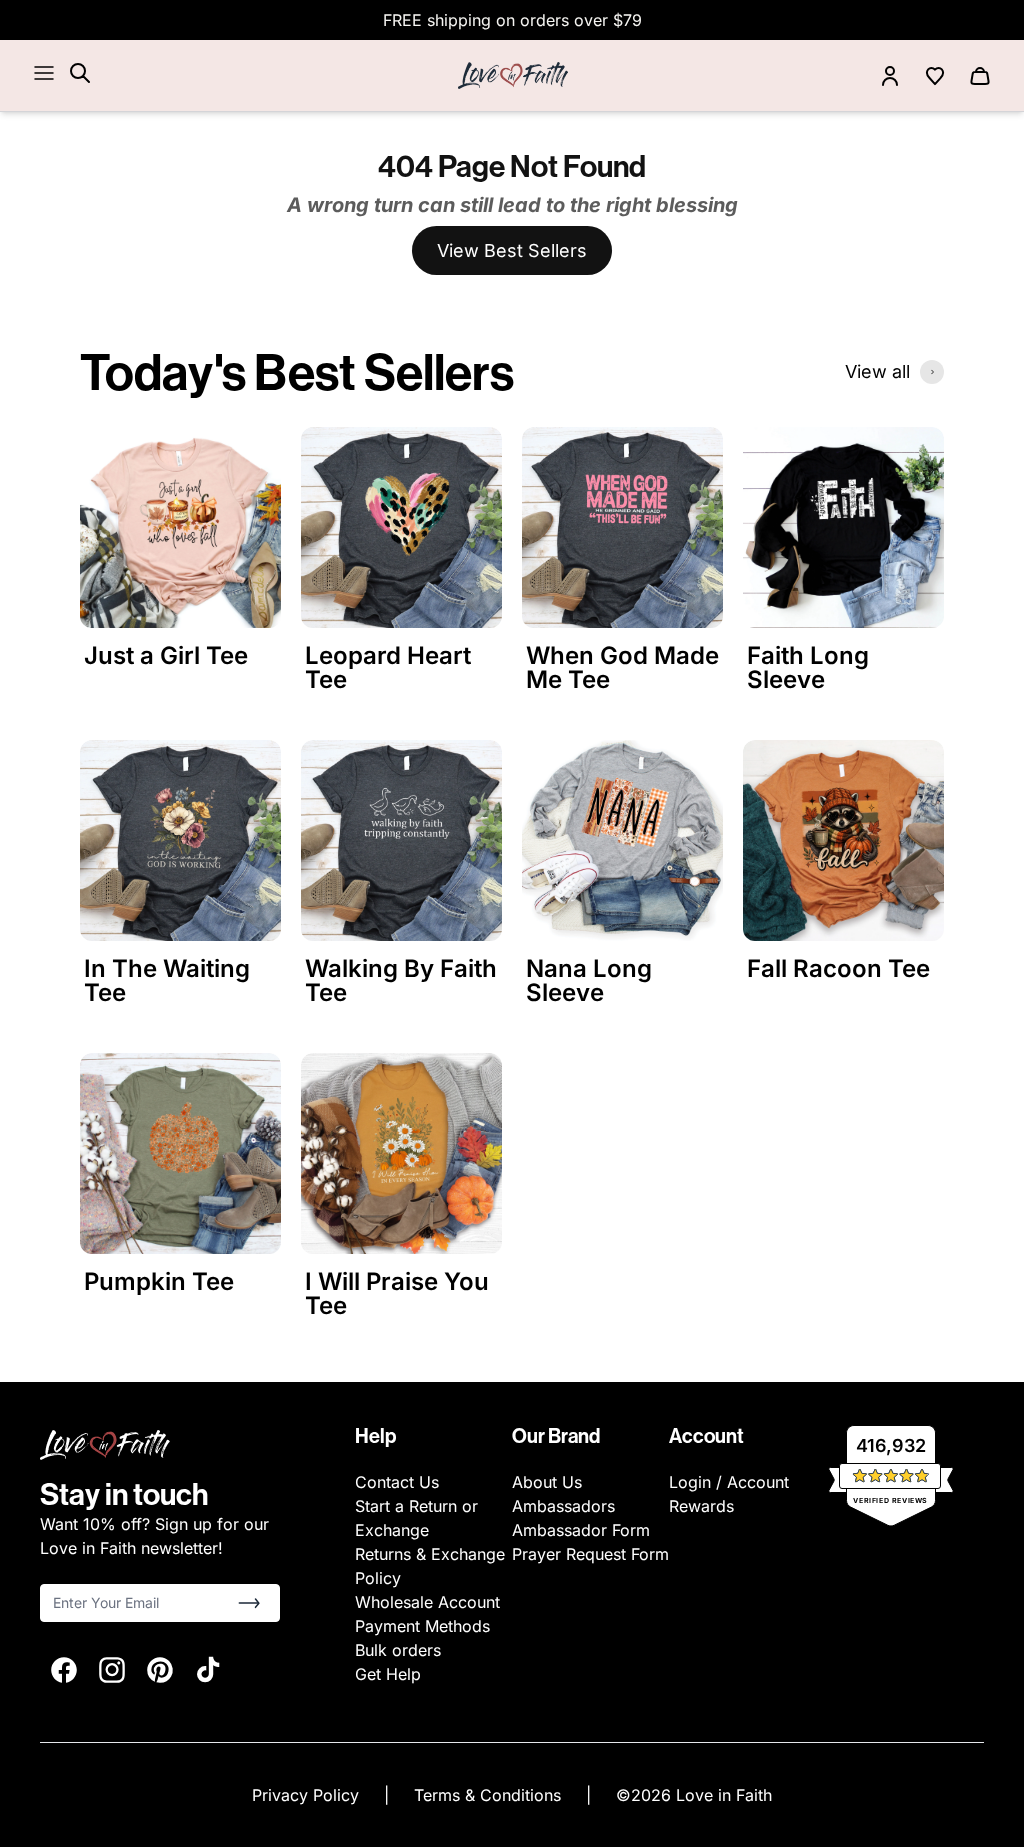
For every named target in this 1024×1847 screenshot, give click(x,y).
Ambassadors (563, 1506)
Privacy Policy (308, 1795)
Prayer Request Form (590, 1554)
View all (877, 371)
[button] (249, 1603)
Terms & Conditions (490, 1795)
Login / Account (729, 1482)
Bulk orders (398, 1650)
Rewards (701, 1506)
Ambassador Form (581, 1530)
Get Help (388, 1674)
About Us (547, 1482)
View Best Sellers (512, 250)
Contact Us (397, 1482)
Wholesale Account (427, 1602)
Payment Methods (422, 1626)
